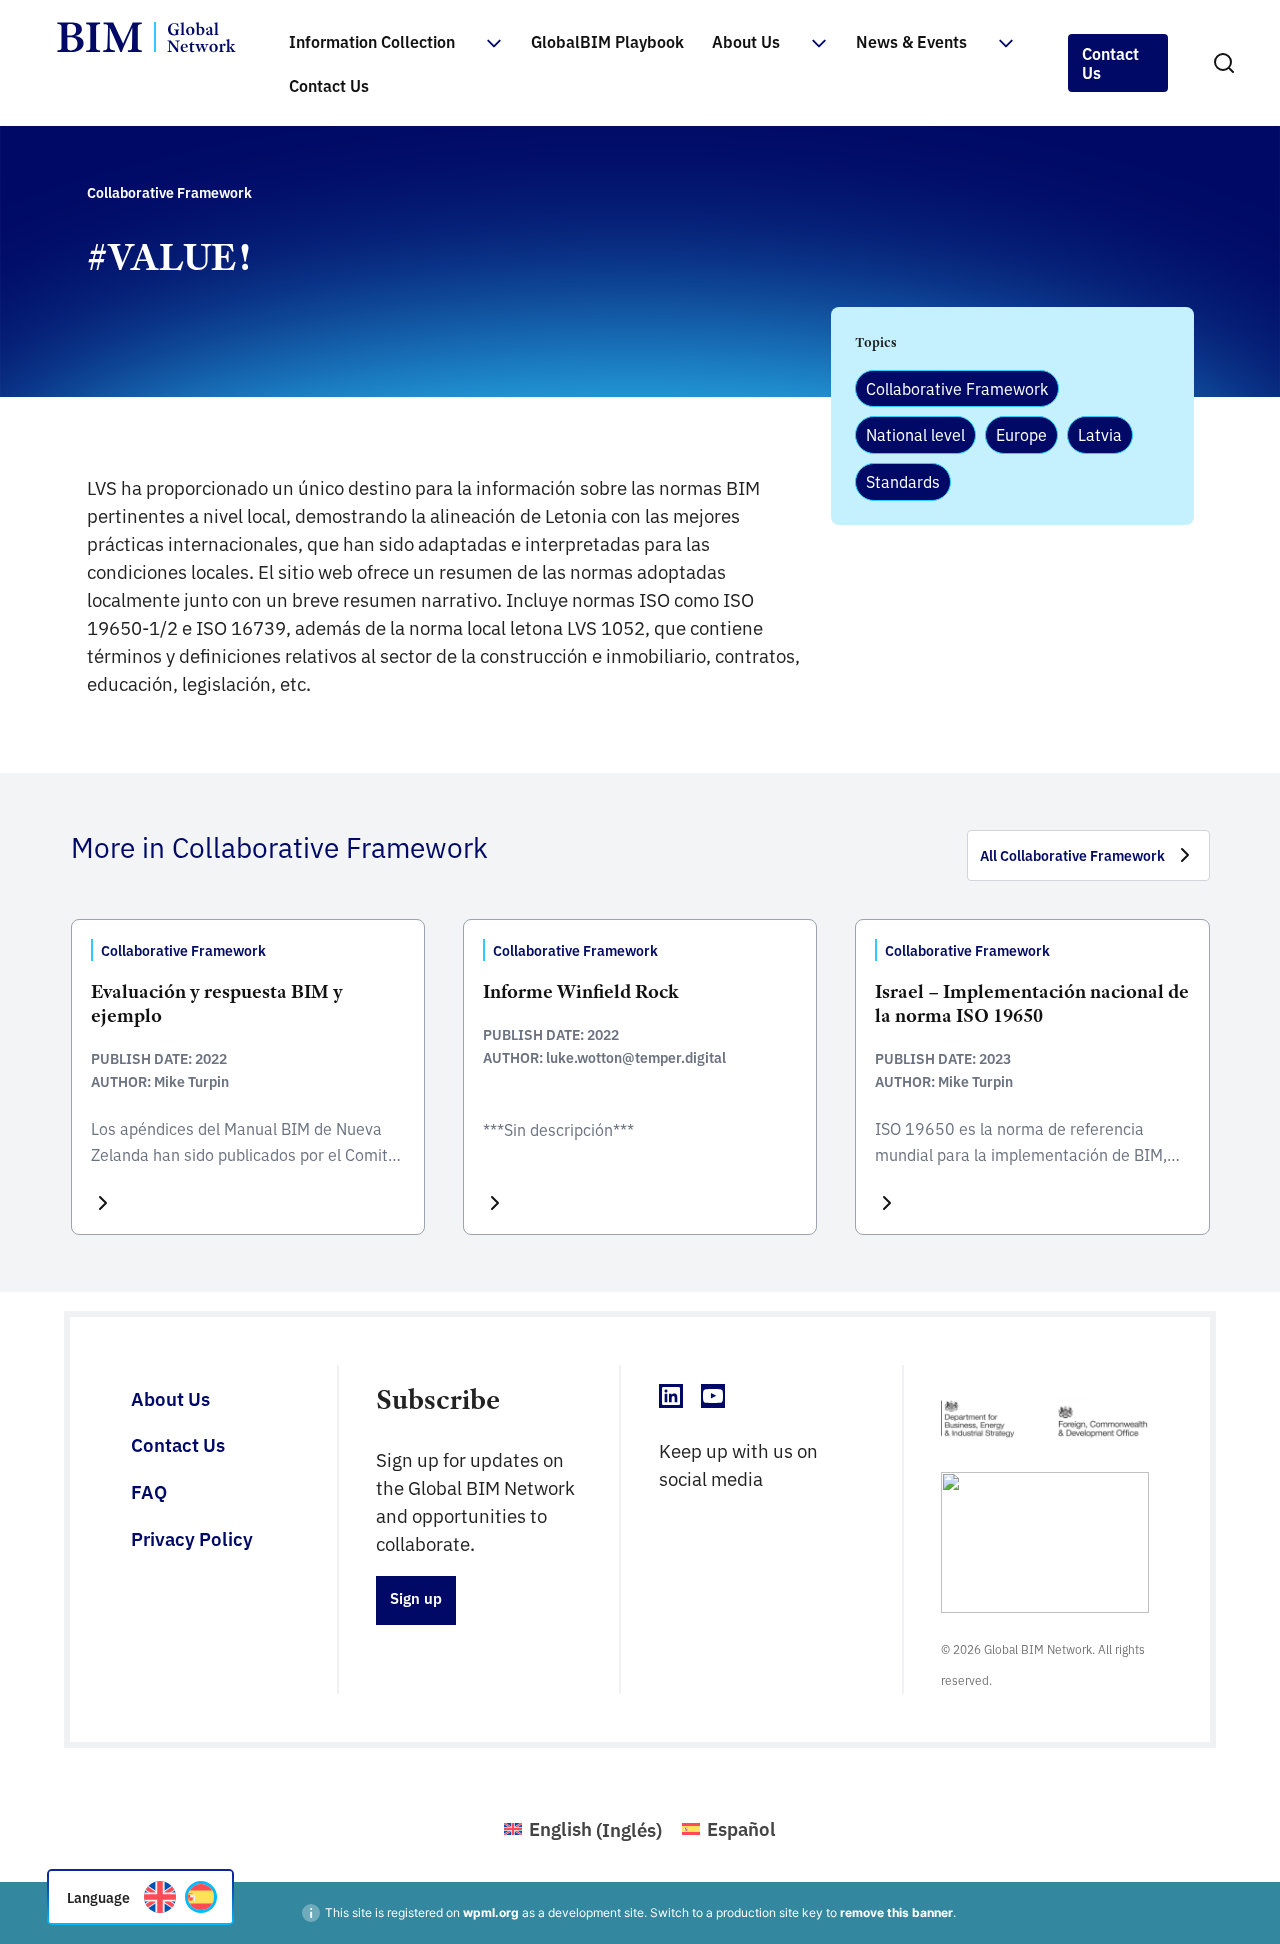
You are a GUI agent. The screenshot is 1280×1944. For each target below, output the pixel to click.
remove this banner (896, 1912)
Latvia (1100, 434)
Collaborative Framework (957, 388)
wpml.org (491, 1912)
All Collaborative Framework (1072, 855)
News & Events (911, 41)
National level (915, 434)
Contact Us (329, 85)
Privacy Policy (192, 1538)
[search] (1224, 63)
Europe (1021, 434)
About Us (746, 41)
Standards (903, 481)
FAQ (149, 1491)
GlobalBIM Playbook (607, 41)
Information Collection (372, 41)
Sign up (416, 1597)
